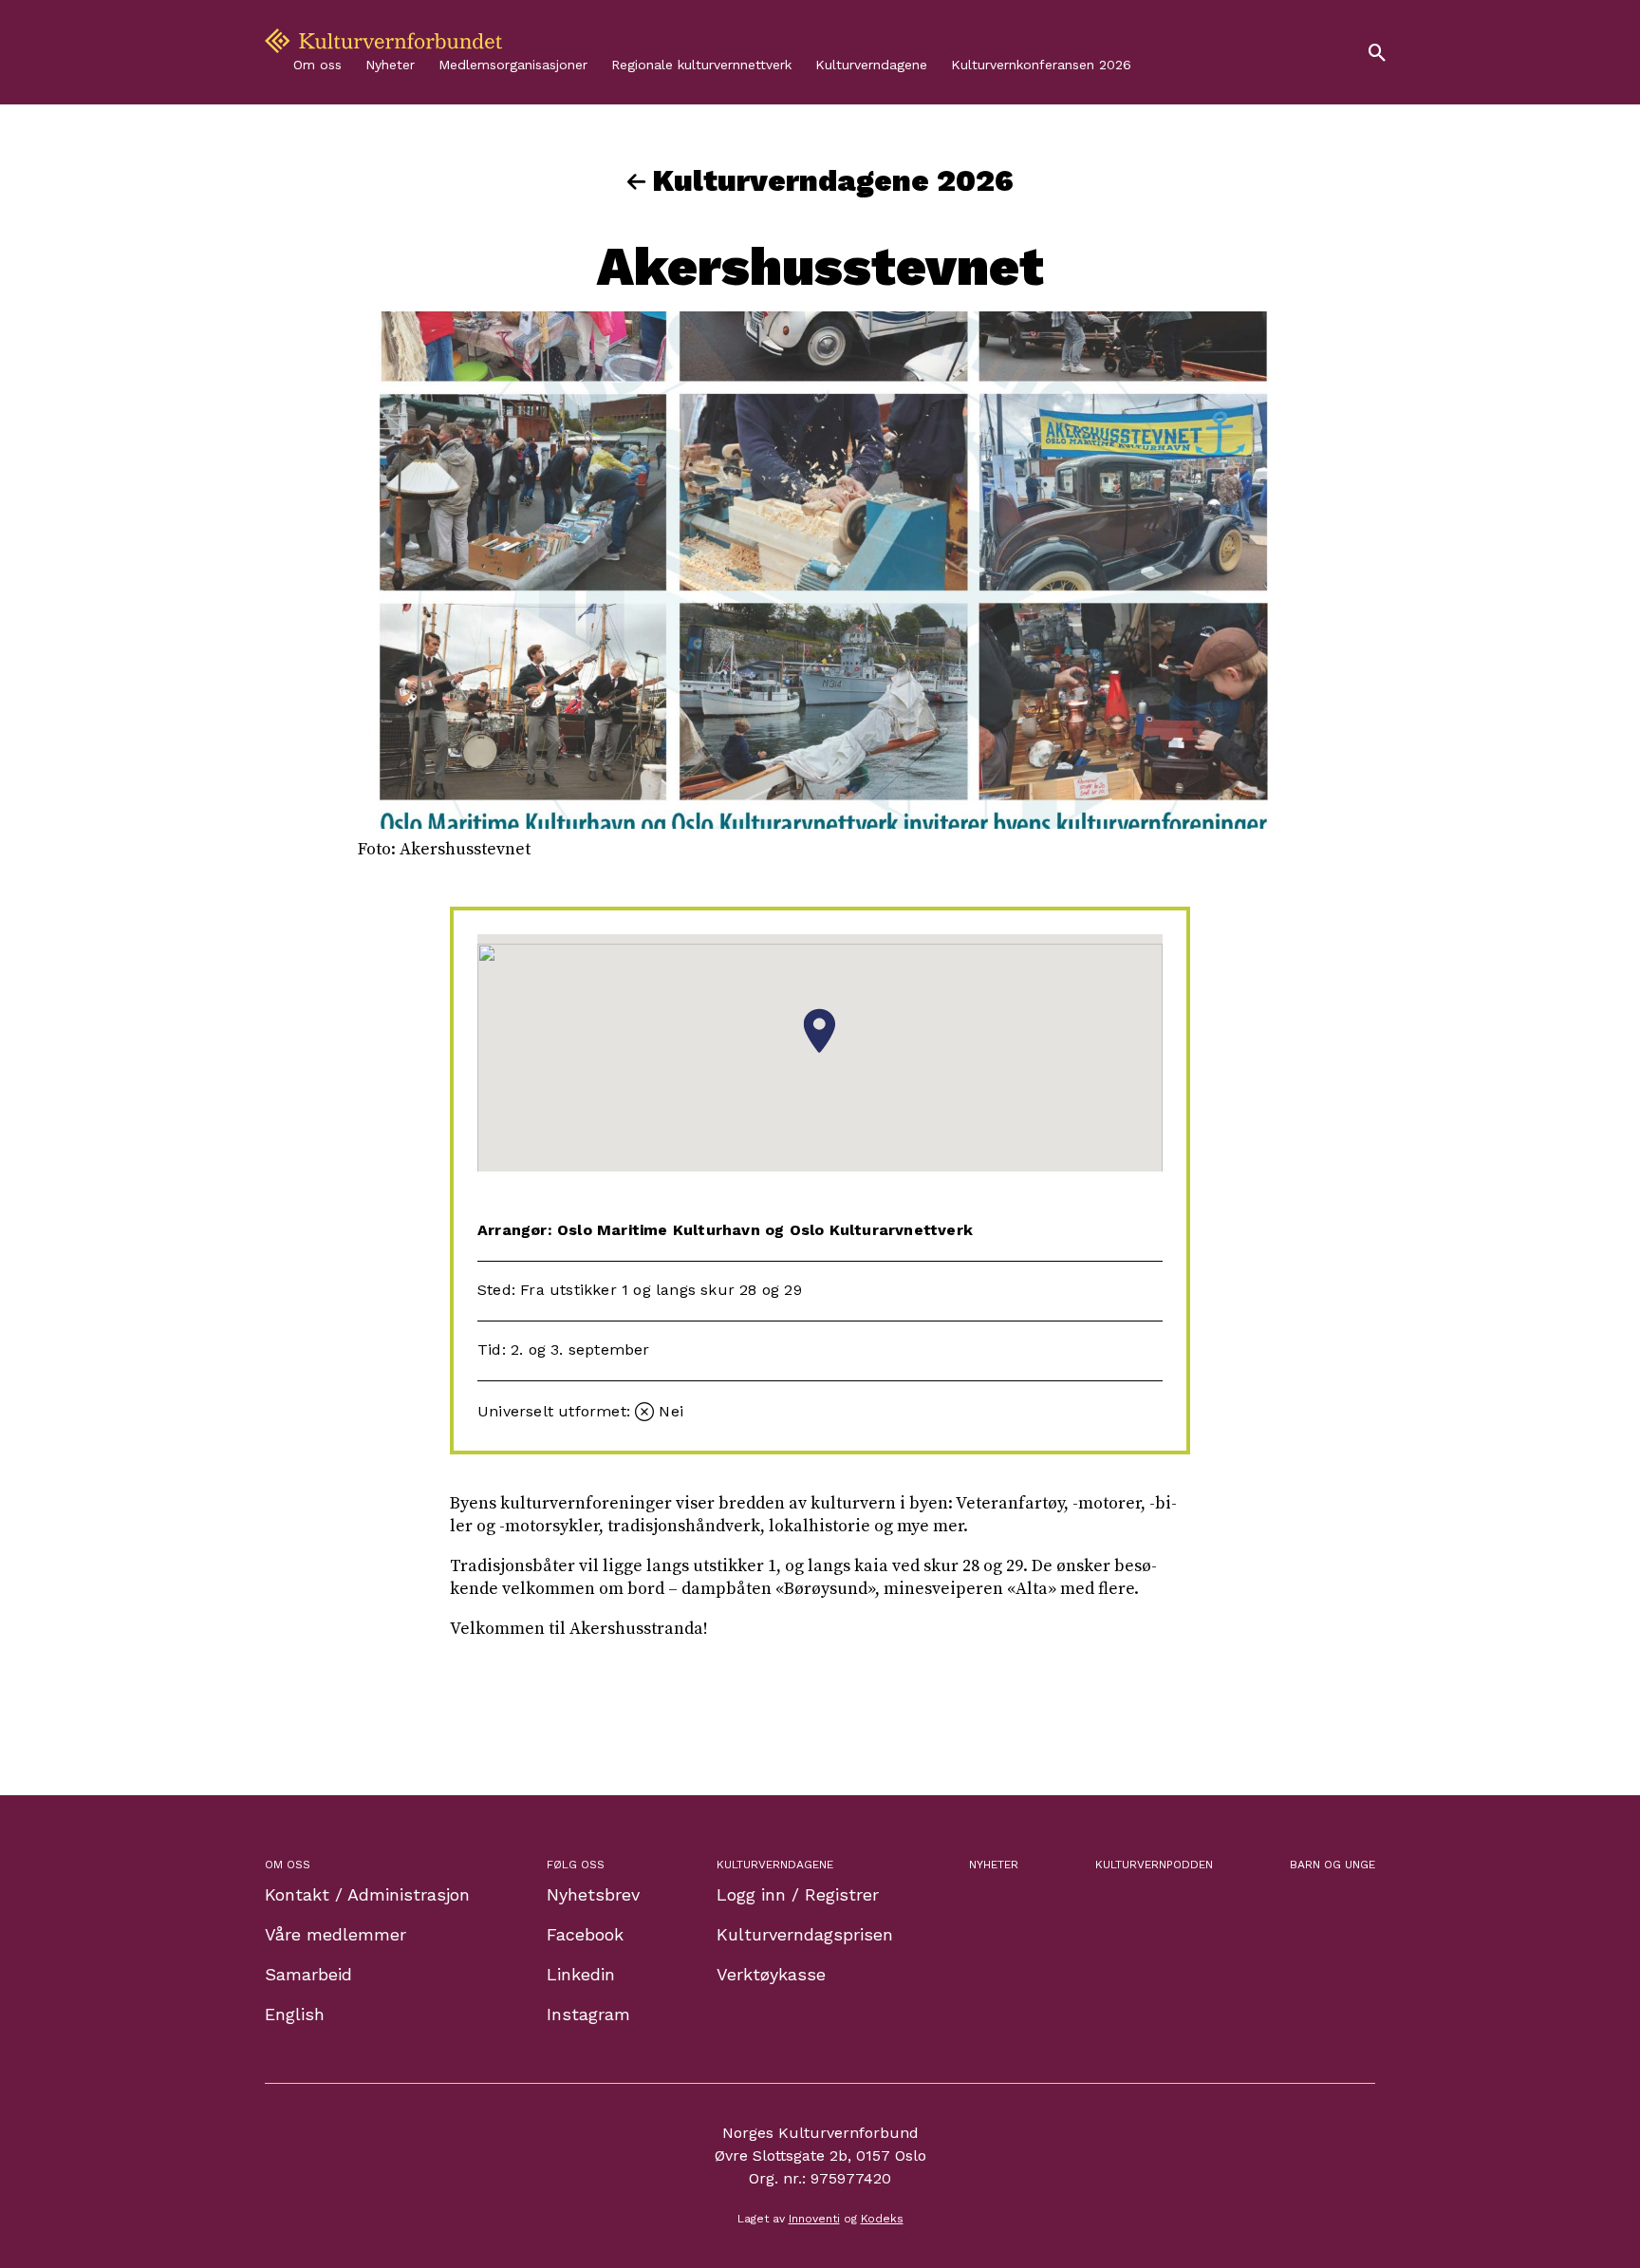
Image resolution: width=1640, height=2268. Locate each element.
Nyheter (390, 65)
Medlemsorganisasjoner (513, 65)
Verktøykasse (771, 1974)
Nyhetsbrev (593, 1894)
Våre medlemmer (335, 1934)
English (295, 2014)
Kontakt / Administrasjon (367, 1894)
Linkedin (581, 1974)
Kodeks (882, 2219)
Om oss (317, 65)
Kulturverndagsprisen (805, 1934)
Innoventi (814, 2219)
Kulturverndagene (871, 65)
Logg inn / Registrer (798, 1894)
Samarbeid (308, 1974)
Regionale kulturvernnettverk (701, 65)
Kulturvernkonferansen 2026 (1041, 65)
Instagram (588, 2014)
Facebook (585, 1934)
